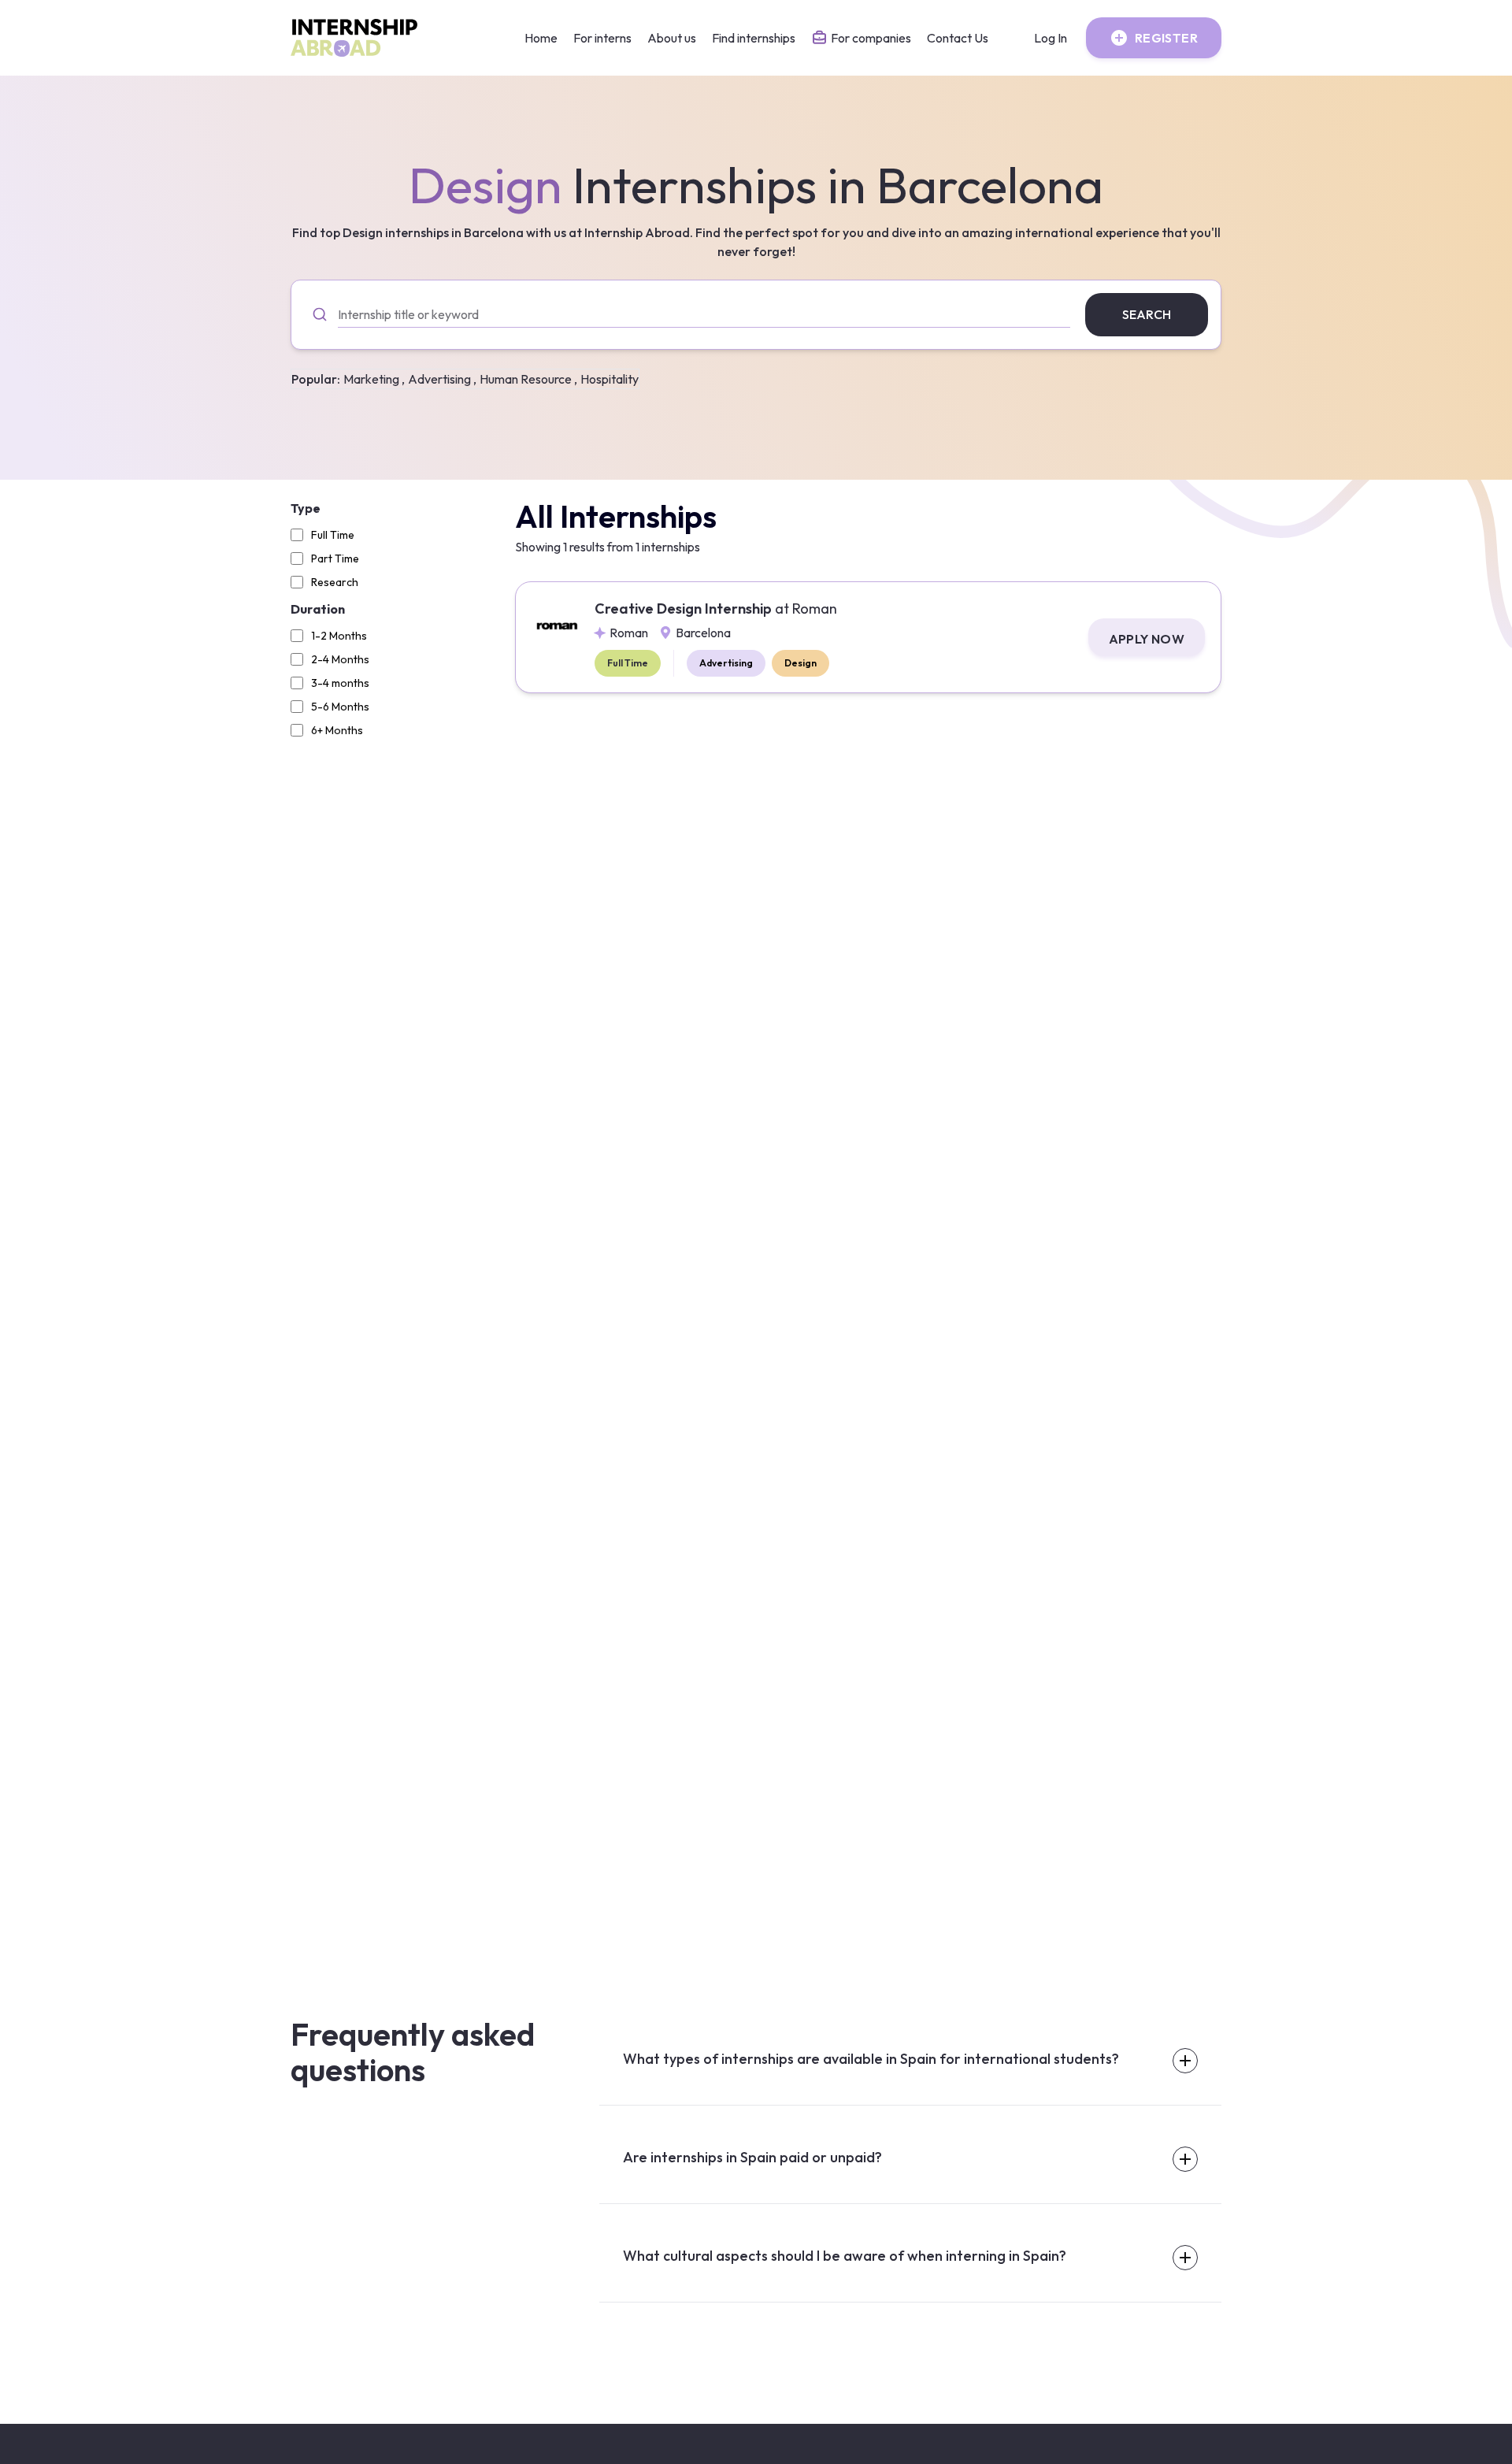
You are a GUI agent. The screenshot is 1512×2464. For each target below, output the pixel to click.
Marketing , (374, 379)
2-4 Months (340, 659)
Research (335, 582)
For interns (602, 38)
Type (306, 508)
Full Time (333, 535)
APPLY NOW (1147, 639)
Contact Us (958, 38)
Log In (1051, 38)
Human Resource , (528, 379)
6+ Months (337, 730)
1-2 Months (339, 636)
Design (800, 663)
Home (541, 38)
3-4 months (340, 683)
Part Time (335, 558)
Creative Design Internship (716, 609)
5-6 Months (340, 707)
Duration (318, 609)
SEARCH (1147, 314)
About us (672, 38)
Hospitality (610, 379)
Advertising (726, 663)
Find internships (754, 38)
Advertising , (442, 379)
